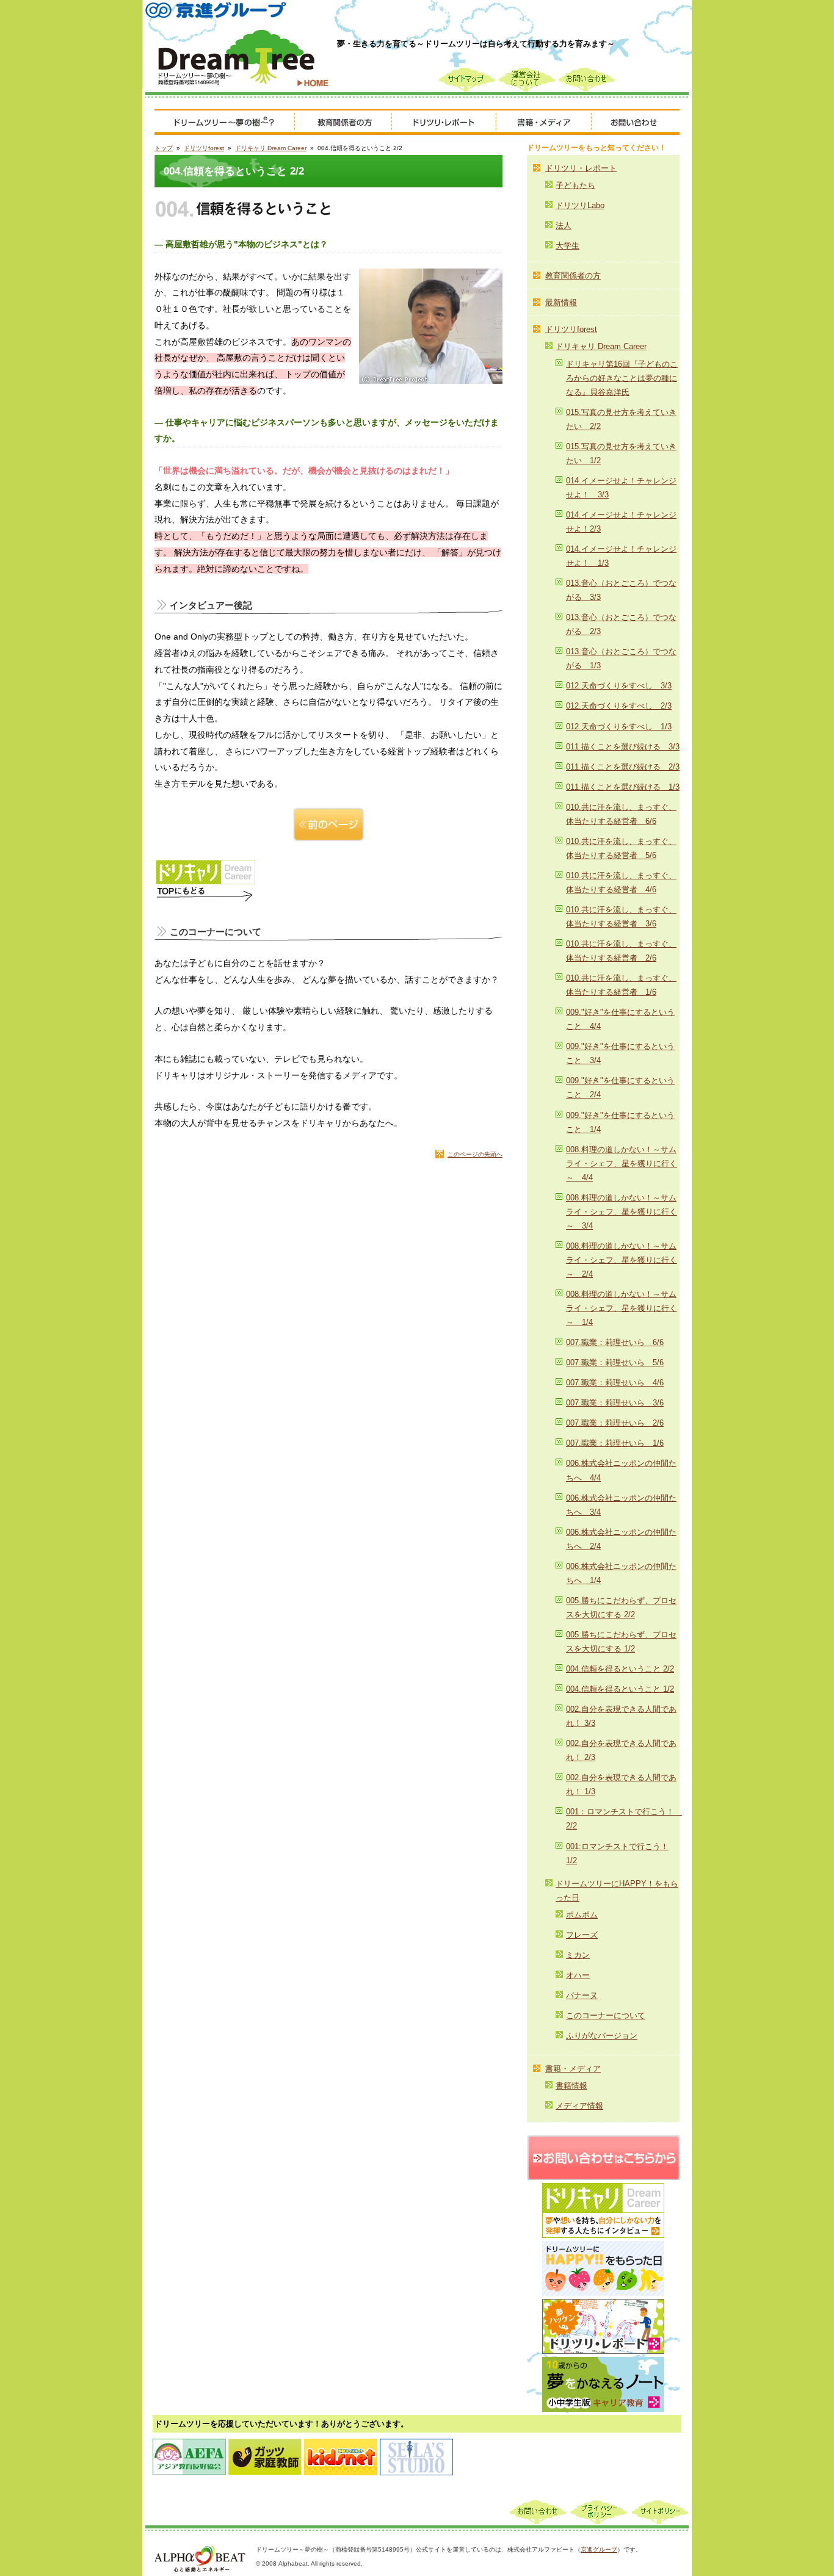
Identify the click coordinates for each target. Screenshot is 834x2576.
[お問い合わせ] (636, 123)
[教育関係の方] (343, 123)
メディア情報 (579, 2106)
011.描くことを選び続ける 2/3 (623, 767)
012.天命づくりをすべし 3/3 (619, 686)
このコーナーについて (606, 2015)
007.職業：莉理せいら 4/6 (615, 1383)
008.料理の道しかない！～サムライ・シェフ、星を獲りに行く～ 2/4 (622, 1260)
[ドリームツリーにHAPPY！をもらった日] (603, 2248)
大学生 (567, 246)
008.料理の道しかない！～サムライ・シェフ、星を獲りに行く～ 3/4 (622, 1212)
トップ (164, 148)
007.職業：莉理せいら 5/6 (615, 1362)
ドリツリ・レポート (581, 168)
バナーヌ (582, 1995)
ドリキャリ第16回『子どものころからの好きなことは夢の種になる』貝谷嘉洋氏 (622, 378)
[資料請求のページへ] (603, 2142)
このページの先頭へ (475, 1154)
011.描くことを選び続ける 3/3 (623, 747)
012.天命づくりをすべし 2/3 (619, 706)
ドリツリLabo (580, 205)
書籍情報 (571, 2086)
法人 (564, 225)
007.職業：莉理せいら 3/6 (615, 1403)
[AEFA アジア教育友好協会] (189, 2444)
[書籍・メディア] (544, 123)
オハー (578, 1975)
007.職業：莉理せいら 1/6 (615, 1443)
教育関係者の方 (573, 276)
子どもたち (575, 185)
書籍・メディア (573, 2069)
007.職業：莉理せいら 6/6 (615, 1342)
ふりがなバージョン (602, 2036)
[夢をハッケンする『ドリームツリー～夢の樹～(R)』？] (225, 123)
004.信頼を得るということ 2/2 (620, 1669)
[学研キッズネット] (341, 2444)
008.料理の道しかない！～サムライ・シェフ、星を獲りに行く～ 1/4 (622, 1308)
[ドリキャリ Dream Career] (603, 2190)
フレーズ (582, 1935)
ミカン (578, 1955)
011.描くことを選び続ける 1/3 (623, 787)
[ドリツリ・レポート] (444, 123)
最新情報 (561, 302)
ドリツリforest (204, 148)
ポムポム (582, 1915)
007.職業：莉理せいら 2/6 (615, 1423)
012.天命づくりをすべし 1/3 (619, 727)
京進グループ (599, 2549)
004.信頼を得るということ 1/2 (620, 1689)
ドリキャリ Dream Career (271, 148)
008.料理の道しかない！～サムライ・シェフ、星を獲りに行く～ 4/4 (622, 1164)
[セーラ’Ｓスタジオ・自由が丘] (416, 2444)
